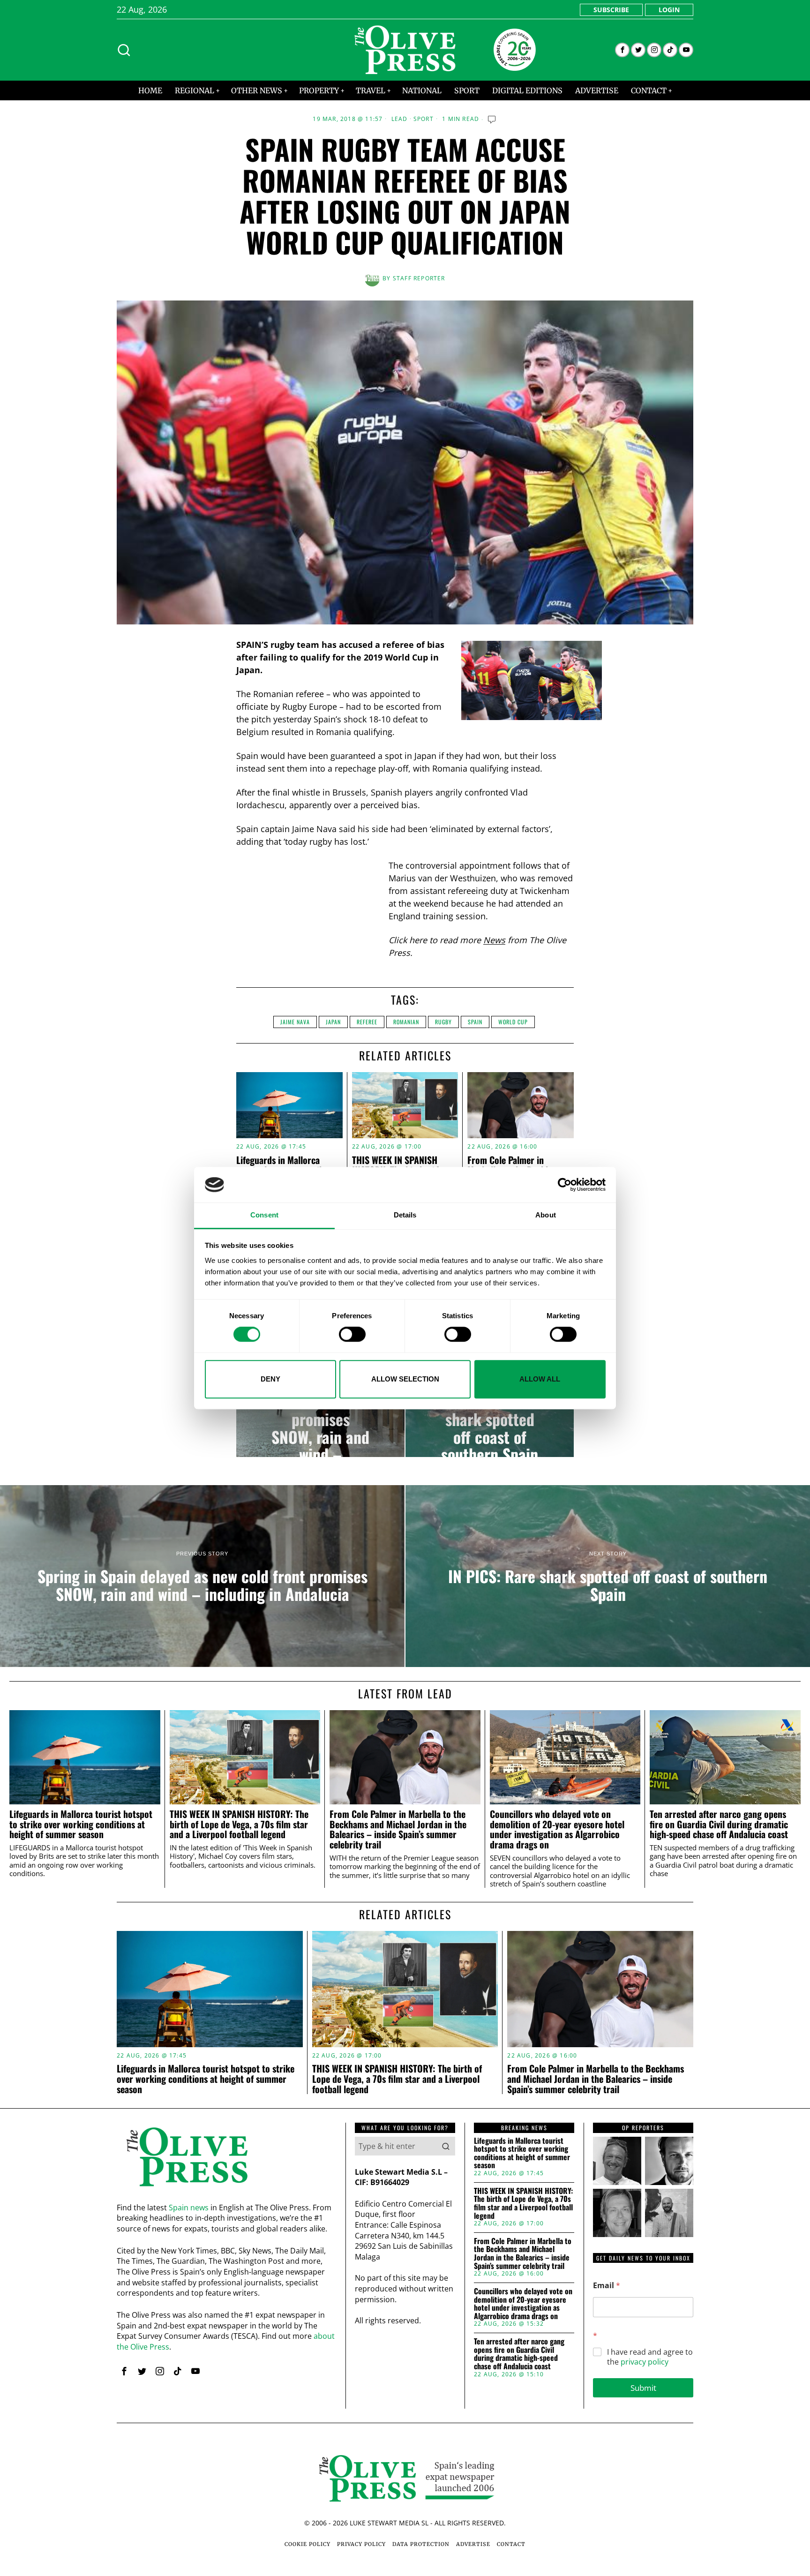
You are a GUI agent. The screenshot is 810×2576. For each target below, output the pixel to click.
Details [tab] (405, 1215)
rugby (443, 1022)
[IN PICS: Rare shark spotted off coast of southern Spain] (490, 1419)
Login (669, 10)
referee (367, 1022)
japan (333, 1022)
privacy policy (645, 2362)
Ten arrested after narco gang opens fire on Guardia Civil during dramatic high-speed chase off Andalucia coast (719, 1824)
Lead (400, 119)
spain (475, 1022)
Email (607, 2286)
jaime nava (295, 1022)
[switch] (352, 1334)
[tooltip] (622, 50)
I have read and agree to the (650, 2357)
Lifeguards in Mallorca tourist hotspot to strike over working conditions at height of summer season (81, 1824)
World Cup (513, 1022)
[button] (446, 2146)
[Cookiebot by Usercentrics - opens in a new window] (565, 1185)
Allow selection (405, 1379)
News (494, 940)
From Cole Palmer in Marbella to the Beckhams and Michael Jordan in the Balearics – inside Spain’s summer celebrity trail (398, 1829)
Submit (643, 2388)
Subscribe (611, 10)
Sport (424, 119)
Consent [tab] (264, 1215)
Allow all (540, 1379)
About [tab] (546, 1215)
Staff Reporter (419, 278)
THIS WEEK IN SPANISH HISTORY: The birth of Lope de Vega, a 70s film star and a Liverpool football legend (239, 1824)
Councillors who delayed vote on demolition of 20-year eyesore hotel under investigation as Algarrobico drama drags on (557, 1829)
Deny (270, 1379)
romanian (406, 1022)
